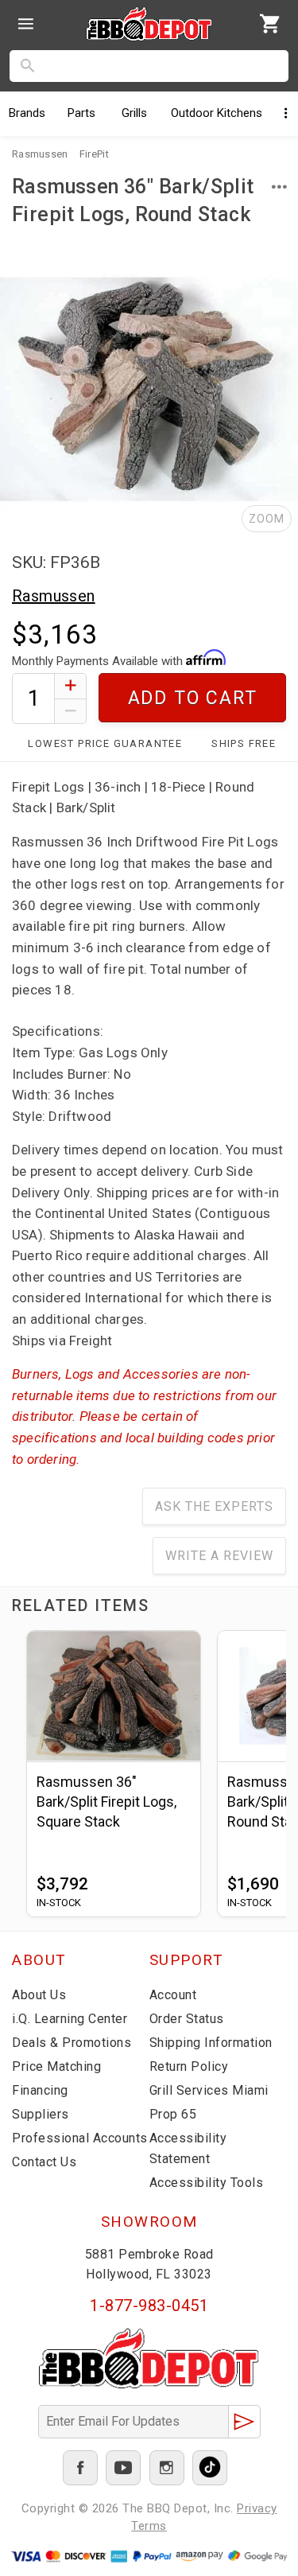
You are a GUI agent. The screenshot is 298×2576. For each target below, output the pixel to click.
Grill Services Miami (209, 2090)
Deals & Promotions (72, 2043)
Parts (81, 113)
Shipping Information (211, 2043)
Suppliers (41, 2114)
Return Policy (189, 2066)
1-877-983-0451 (149, 2306)
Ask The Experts (214, 1506)
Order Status (187, 2019)
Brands (27, 113)
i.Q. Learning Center (70, 2019)
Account (173, 1995)
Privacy (257, 2508)
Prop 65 (173, 2114)
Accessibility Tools (207, 2183)
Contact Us (44, 2162)
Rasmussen (54, 596)
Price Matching (56, 2066)
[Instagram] (167, 2468)
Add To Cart (193, 698)
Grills (134, 113)
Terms (149, 2526)
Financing (40, 2090)
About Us (39, 1995)
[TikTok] (210, 2468)
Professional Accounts (80, 2138)
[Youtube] (123, 2468)
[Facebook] (80, 2468)
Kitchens (217, 113)
